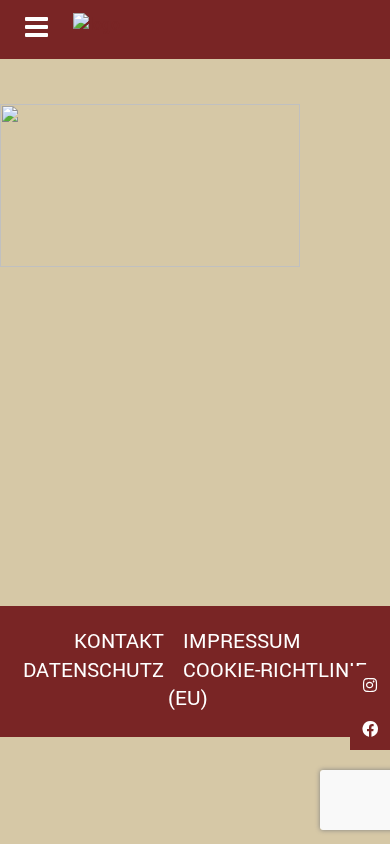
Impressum (242, 640)
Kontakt (119, 640)
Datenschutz (93, 669)
